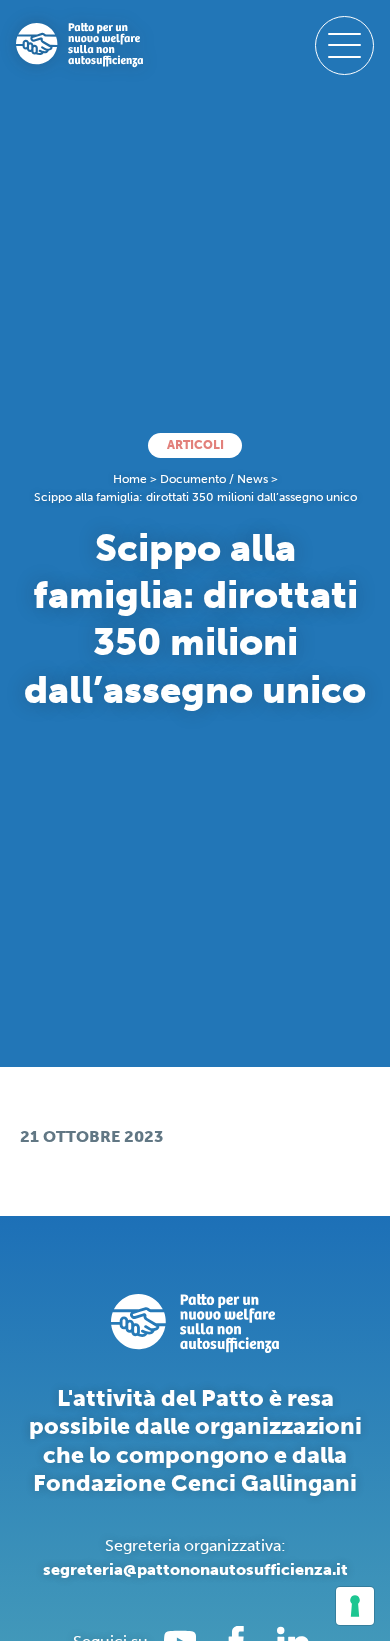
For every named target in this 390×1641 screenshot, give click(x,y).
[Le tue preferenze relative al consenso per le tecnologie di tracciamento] (355, 1606)
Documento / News (214, 479)
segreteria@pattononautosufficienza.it (195, 1569)
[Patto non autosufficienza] (79, 45)
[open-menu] (344, 45)
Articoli (195, 445)
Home (130, 479)
